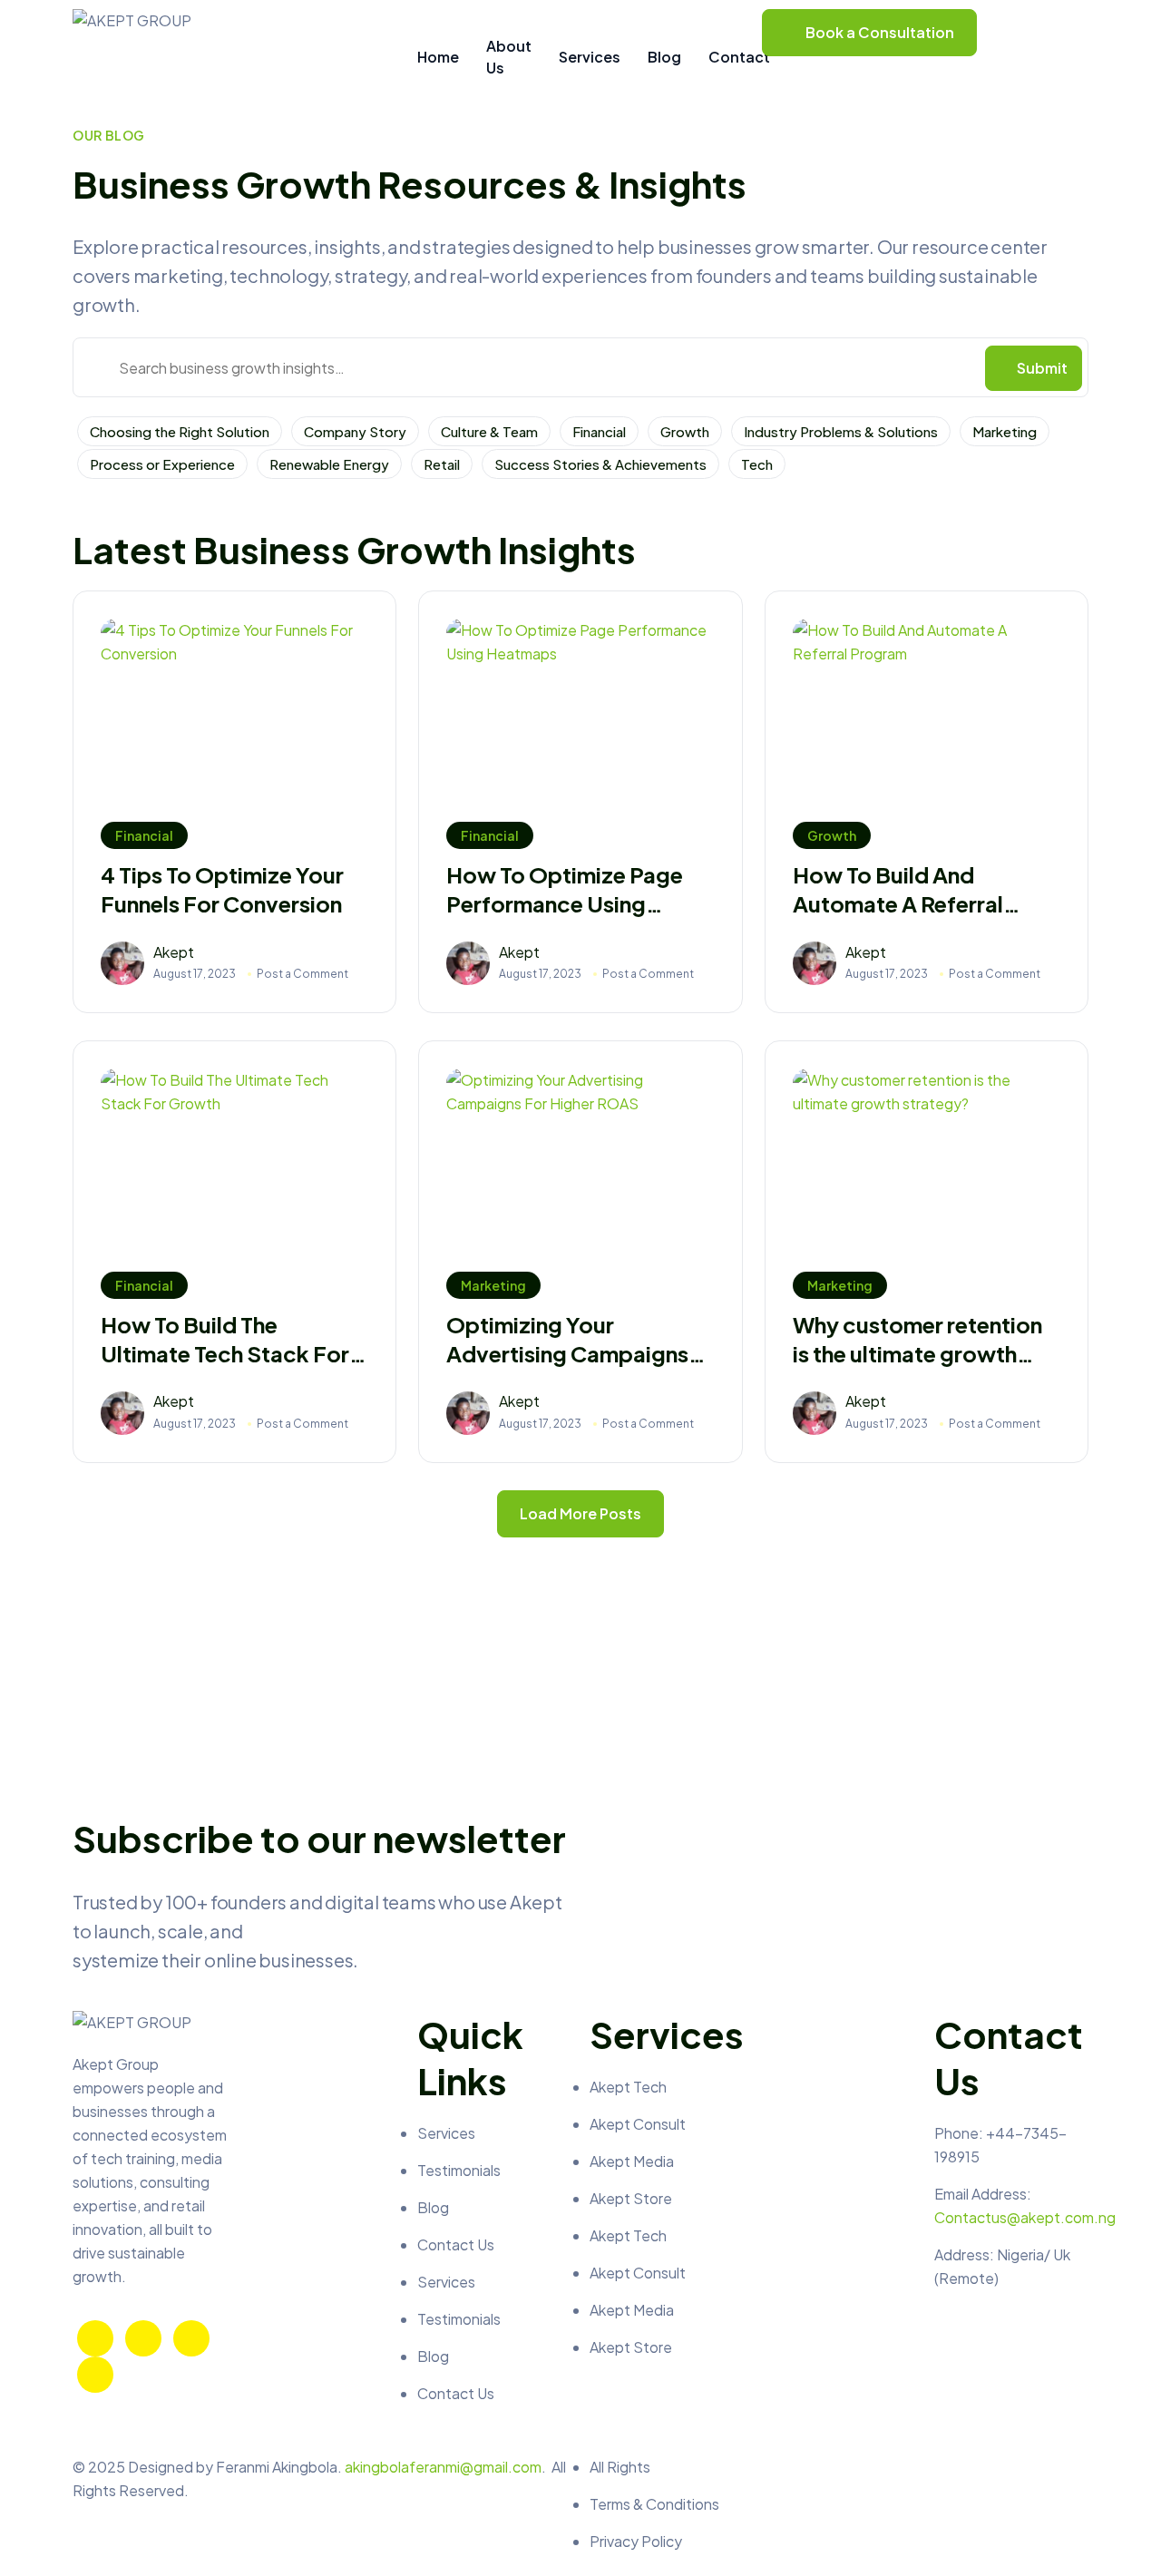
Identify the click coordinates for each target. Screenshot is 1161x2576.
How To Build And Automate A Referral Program (898, 889)
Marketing (1005, 431)
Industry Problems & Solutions (841, 431)
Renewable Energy (329, 464)
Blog (433, 2207)
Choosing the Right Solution (180, 431)
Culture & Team (489, 431)
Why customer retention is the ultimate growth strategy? (917, 1339)
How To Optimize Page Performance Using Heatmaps (565, 889)
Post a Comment (302, 974)
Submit (1042, 368)
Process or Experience (162, 464)
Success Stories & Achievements (600, 464)
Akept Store (631, 2198)
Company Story (355, 431)
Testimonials (459, 2170)
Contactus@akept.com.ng (1025, 2217)
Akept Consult (638, 2124)
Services (446, 2133)
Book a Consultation (880, 32)
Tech (757, 464)
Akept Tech (628, 2087)
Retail (442, 464)
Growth (685, 431)
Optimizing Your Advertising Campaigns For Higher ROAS (567, 1339)
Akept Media (632, 2161)
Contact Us (456, 2244)
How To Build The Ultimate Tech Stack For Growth (225, 1339)
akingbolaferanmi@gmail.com (443, 2467)
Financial (599, 431)
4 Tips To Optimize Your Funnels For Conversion (222, 889)
